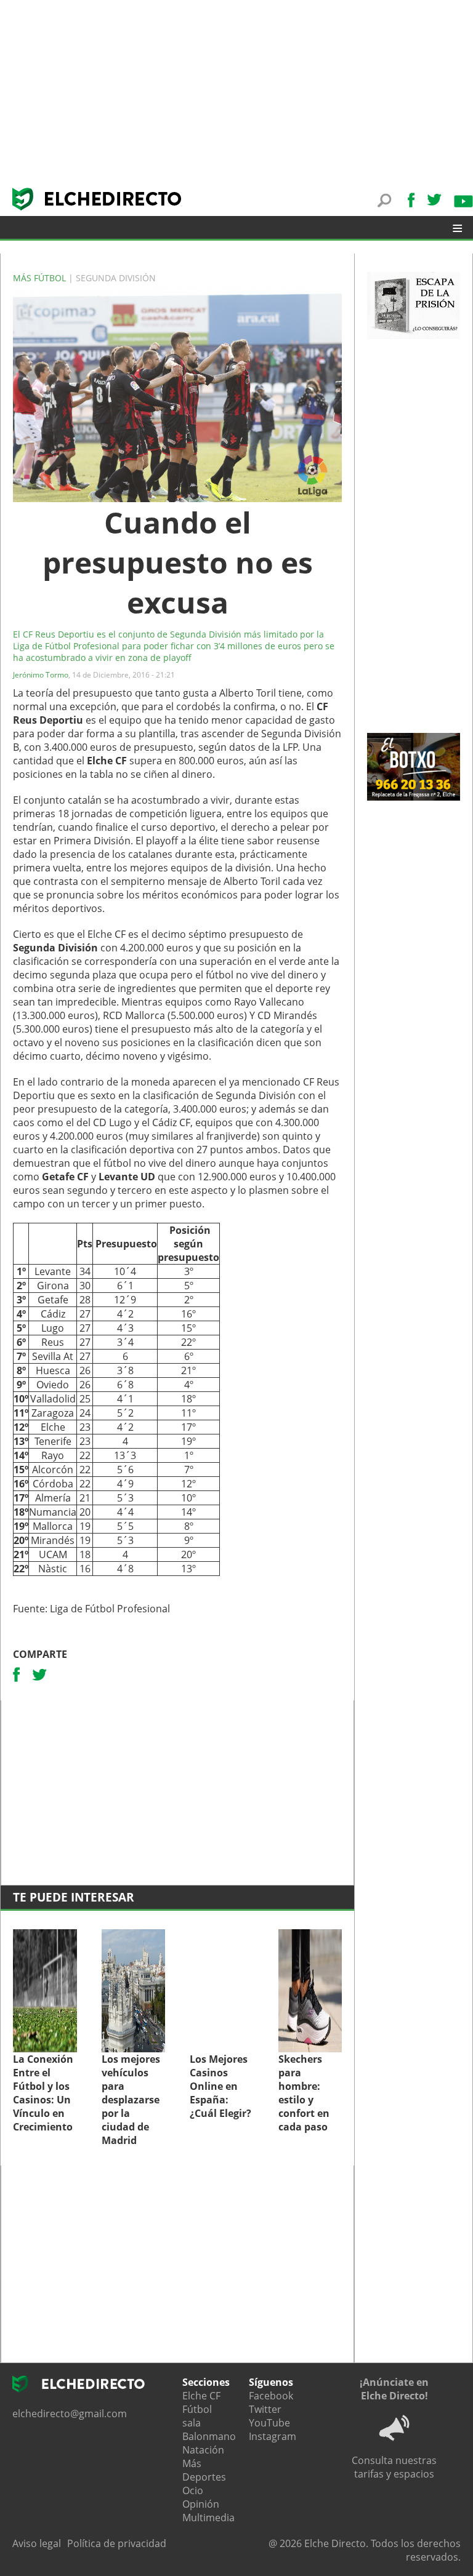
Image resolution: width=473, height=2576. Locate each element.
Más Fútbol (41, 278)
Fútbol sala (197, 2416)
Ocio (193, 2490)
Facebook (271, 2396)
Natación (203, 2450)
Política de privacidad (117, 2543)
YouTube (269, 2423)
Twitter (265, 2409)
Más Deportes (204, 2470)
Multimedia (208, 2518)
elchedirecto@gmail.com (70, 2414)
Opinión (201, 2504)
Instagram (273, 2436)
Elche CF (201, 2396)
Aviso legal (37, 2543)
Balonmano (209, 2436)
